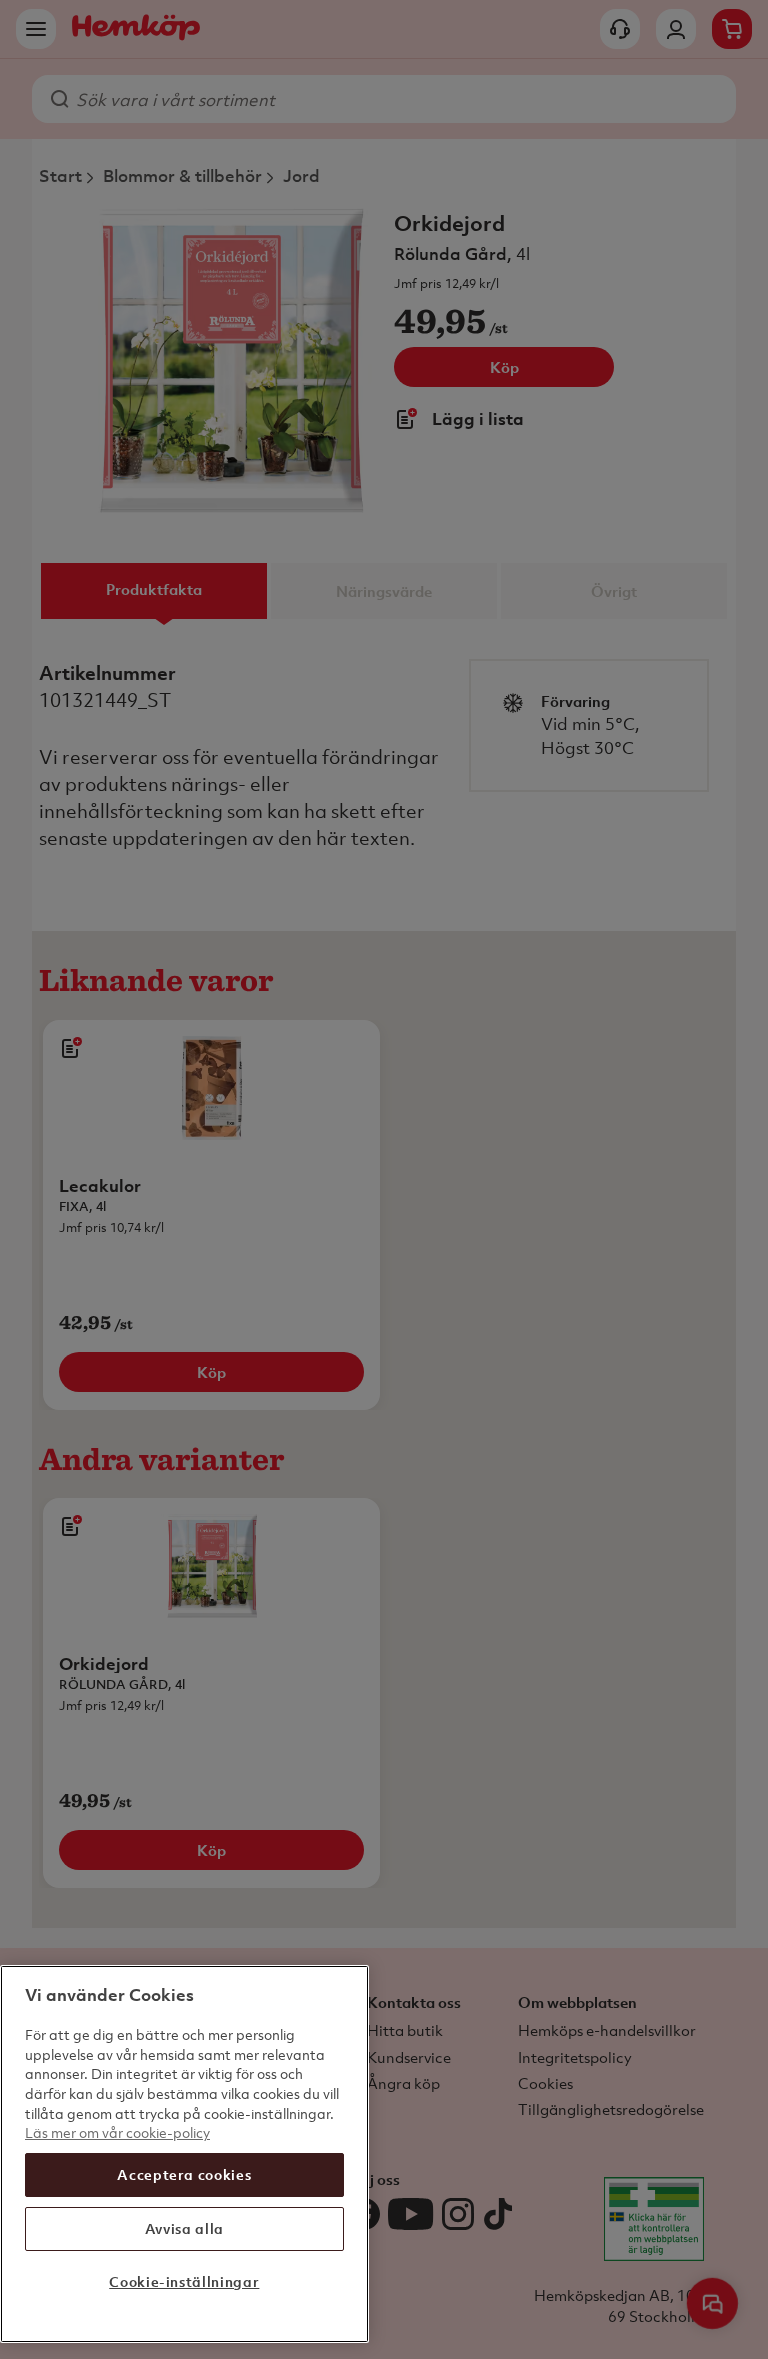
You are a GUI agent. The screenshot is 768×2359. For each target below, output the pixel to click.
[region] (184, 2154)
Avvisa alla (184, 2228)
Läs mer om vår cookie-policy (117, 2132)
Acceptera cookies (184, 2174)
